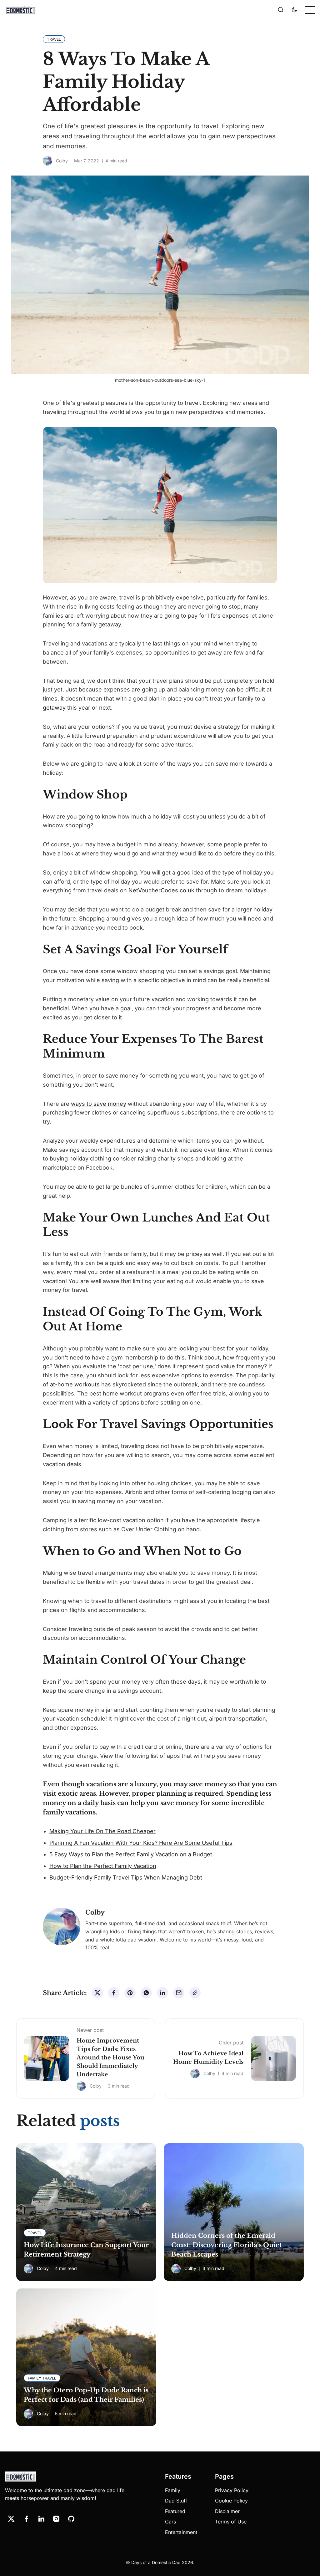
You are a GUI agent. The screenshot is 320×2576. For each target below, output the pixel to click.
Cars (170, 2522)
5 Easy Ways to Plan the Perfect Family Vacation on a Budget (131, 1854)
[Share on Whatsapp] (146, 1993)
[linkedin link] (41, 2519)
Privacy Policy (232, 2490)
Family (173, 2490)
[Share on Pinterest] (130, 1993)
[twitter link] (11, 2519)
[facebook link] (26, 2519)
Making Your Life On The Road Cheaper (102, 1831)
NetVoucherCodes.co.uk (161, 890)
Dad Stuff (176, 2501)
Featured (175, 2511)
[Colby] (47, 161)
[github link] (71, 2519)
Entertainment (181, 2532)
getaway (54, 708)
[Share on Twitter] (97, 1993)
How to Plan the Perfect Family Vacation (103, 1866)
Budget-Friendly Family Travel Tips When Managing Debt (126, 1877)
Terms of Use (231, 2522)
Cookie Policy (231, 2501)
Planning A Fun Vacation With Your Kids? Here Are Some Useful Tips (141, 1843)
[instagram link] (56, 2519)
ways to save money (99, 1104)
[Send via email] (179, 1993)
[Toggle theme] (294, 10)
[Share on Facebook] (114, 1993)
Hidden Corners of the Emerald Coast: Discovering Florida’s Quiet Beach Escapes (227, 2245)
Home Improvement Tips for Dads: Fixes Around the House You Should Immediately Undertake (110, 2058)
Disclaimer (227, 2511)
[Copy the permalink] (195, 1993)
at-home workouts (76, 1384)
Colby (62, 161)
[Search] (281, 10)
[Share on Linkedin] (162, 1993)
